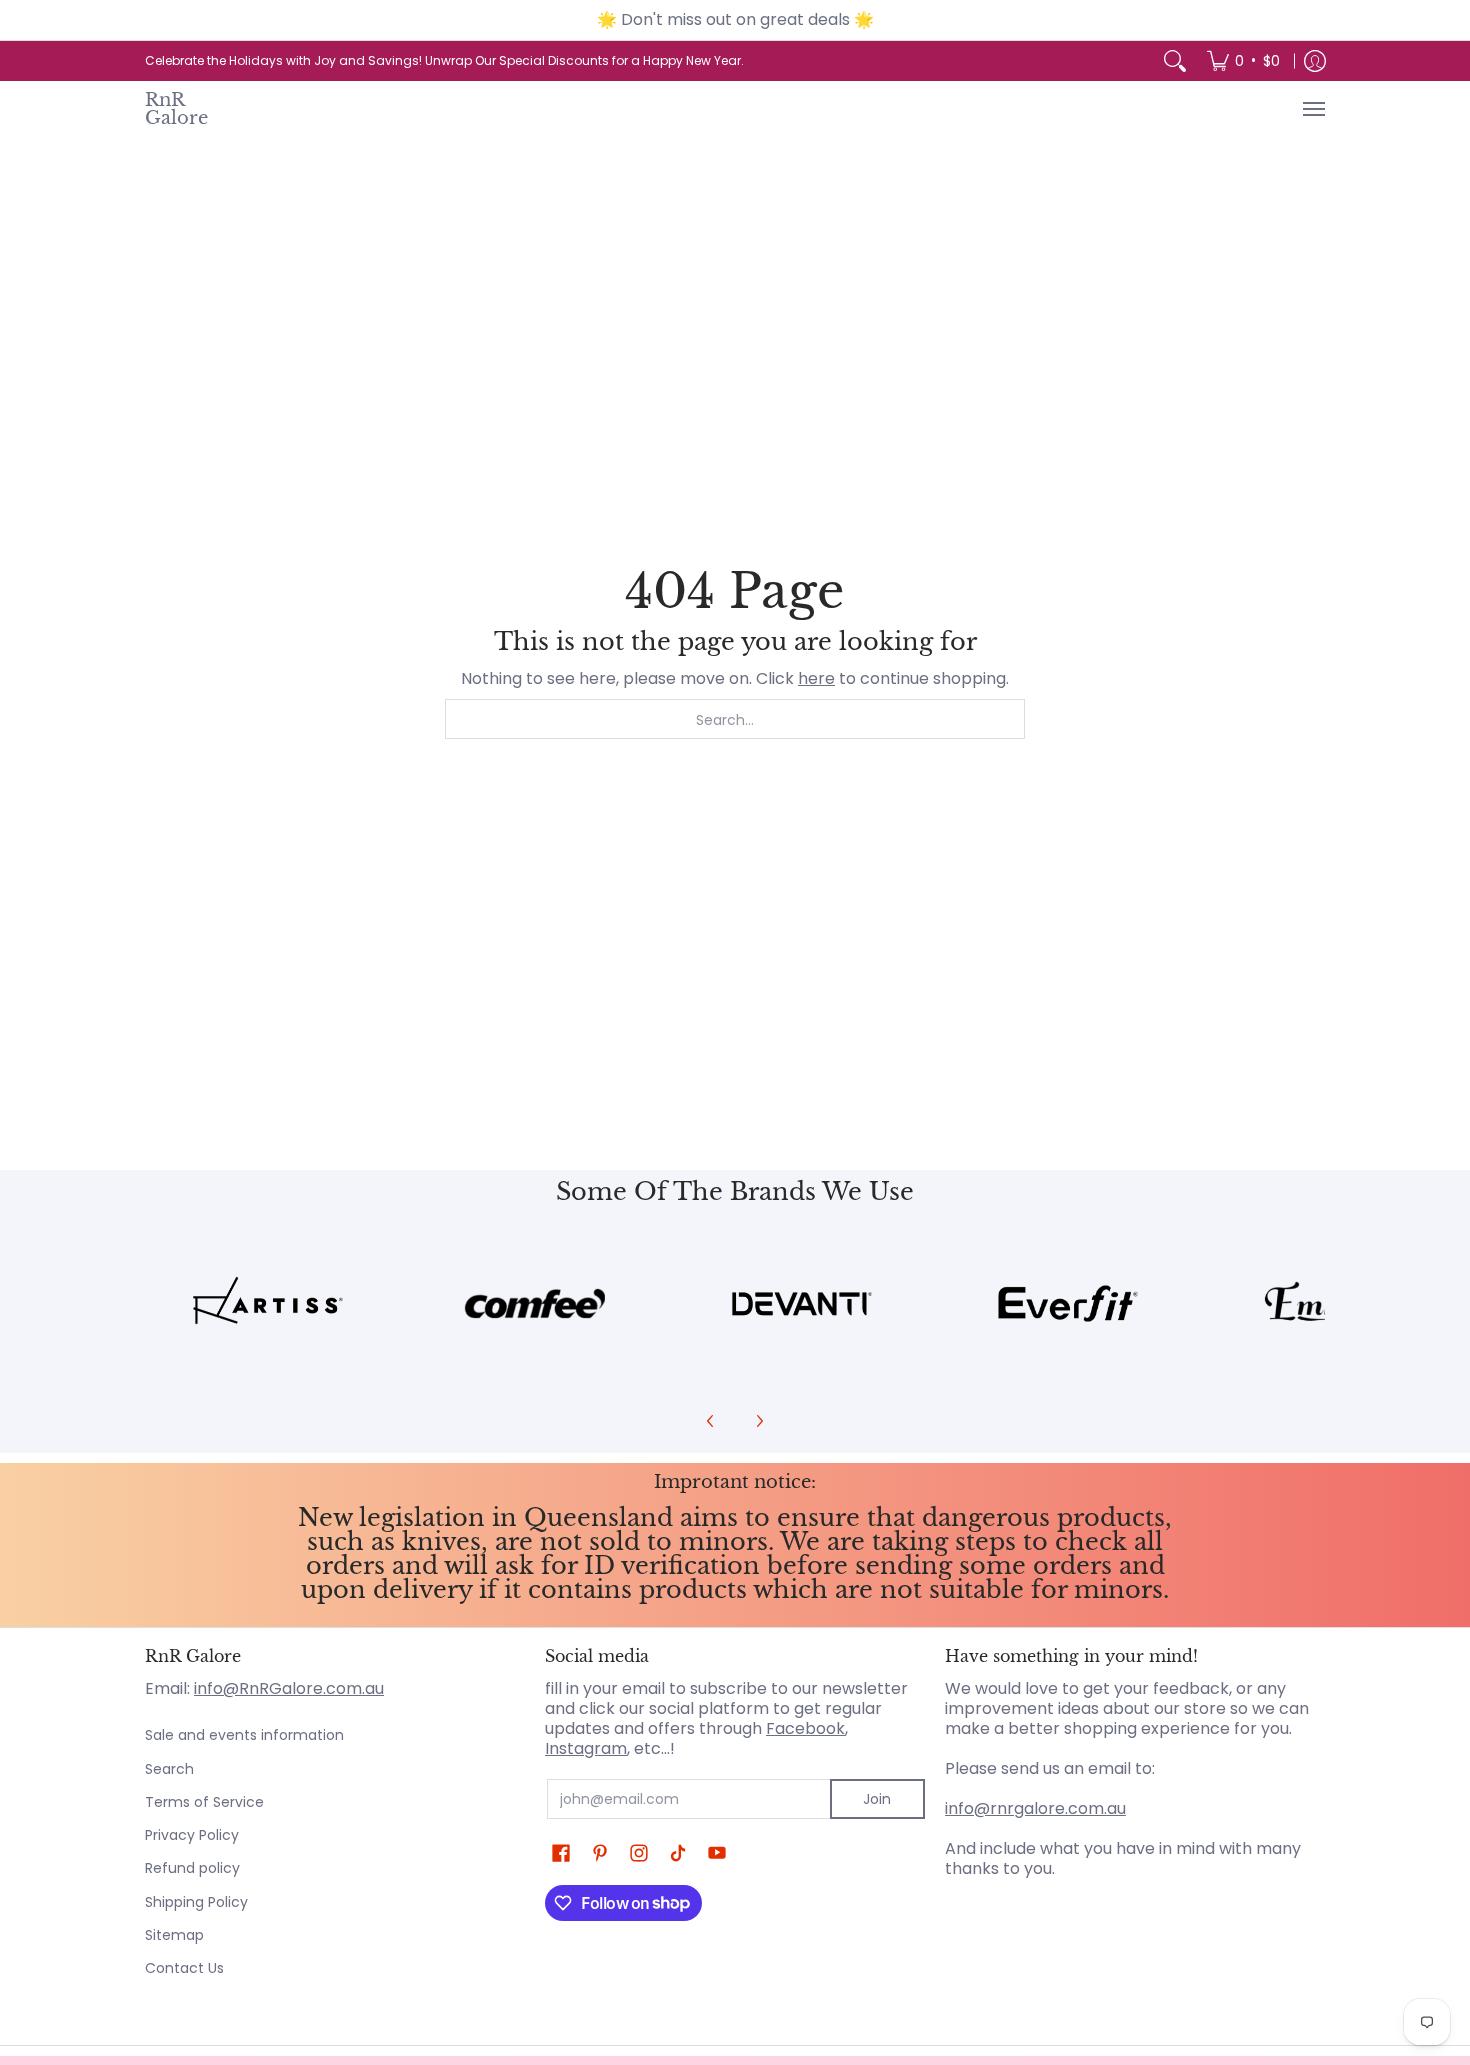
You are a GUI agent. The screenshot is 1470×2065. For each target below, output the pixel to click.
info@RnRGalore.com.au (289, 1688)
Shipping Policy (196, 1902)
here (816, 678)
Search (169, 1769)
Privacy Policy (192, 1835)
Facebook (805, 1728)
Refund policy (192, 1868)
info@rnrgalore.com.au (1035, 1808)
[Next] (759, 1421)
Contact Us (184, 1968)
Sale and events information (244, 1735)
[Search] (1175, 61)
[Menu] (1313, 109)
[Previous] (711, 1421)
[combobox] (735, 719)
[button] (561, 1853)
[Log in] (1315, 61)
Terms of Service (204, 1802)
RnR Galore (176, 109)
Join (877, 1799)
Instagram (586, 1748)
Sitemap (174, 1935)
